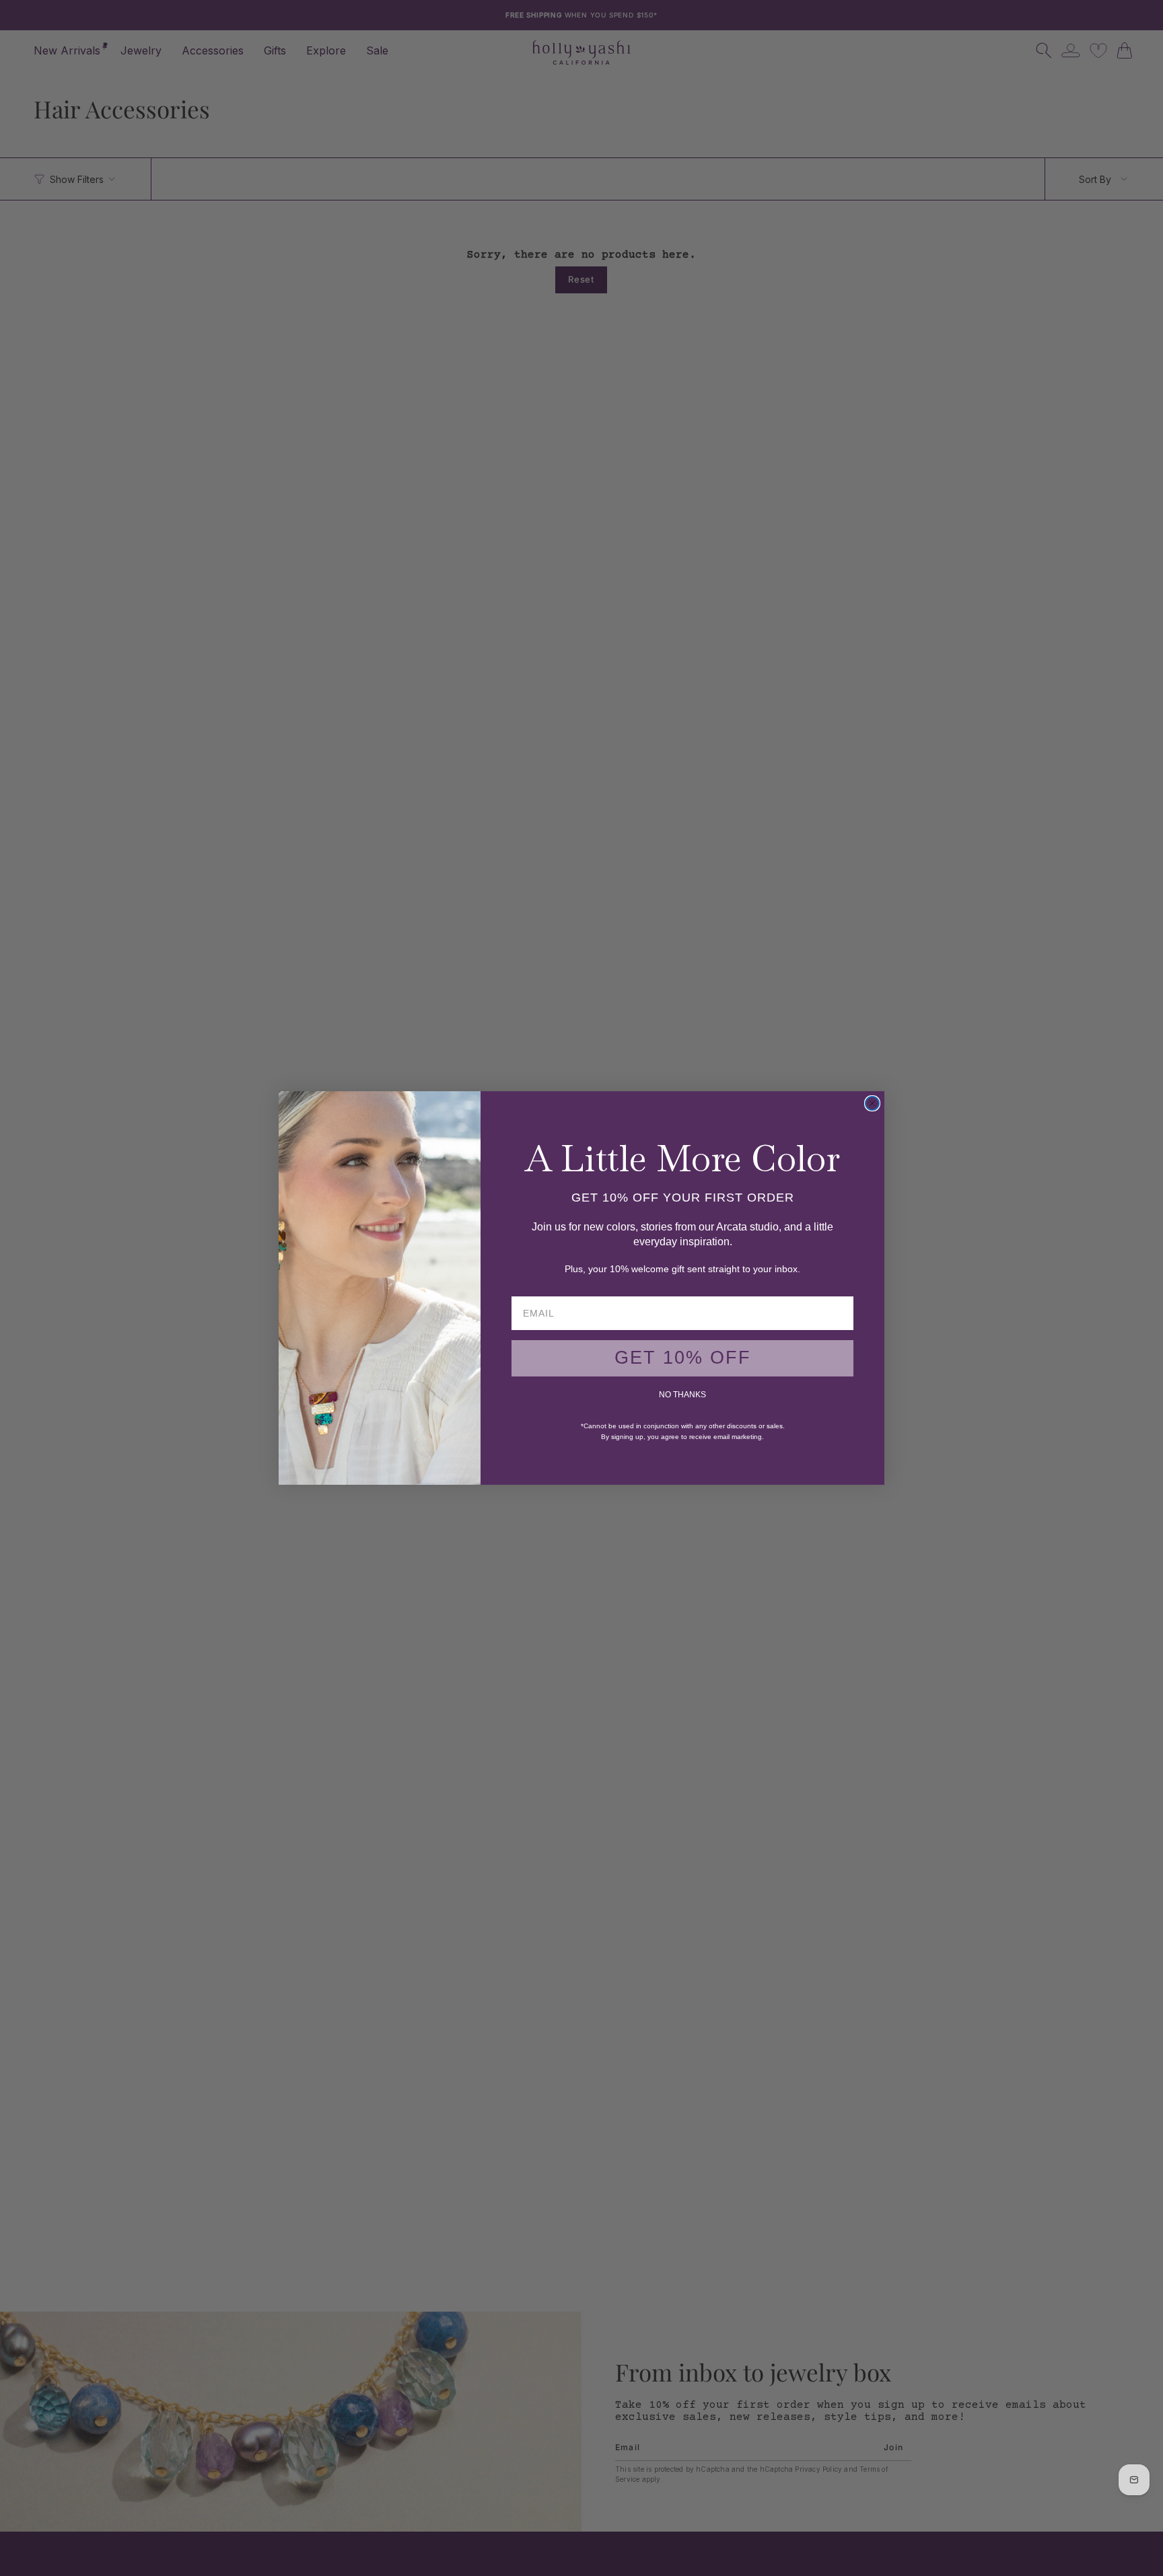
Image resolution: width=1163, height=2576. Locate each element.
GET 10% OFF (683, 1358)
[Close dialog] (872, 1103)
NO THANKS (682, 1395)
